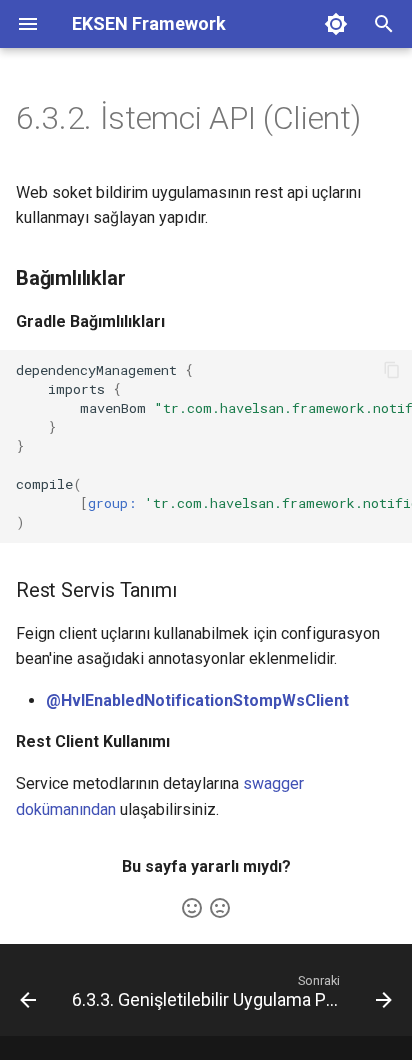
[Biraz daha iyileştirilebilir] (220, 908)
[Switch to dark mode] (336, 24)
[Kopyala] (392, 370)
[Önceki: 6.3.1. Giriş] (28, 996)
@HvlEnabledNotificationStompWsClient (197, 700)
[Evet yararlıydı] (192, 908)
